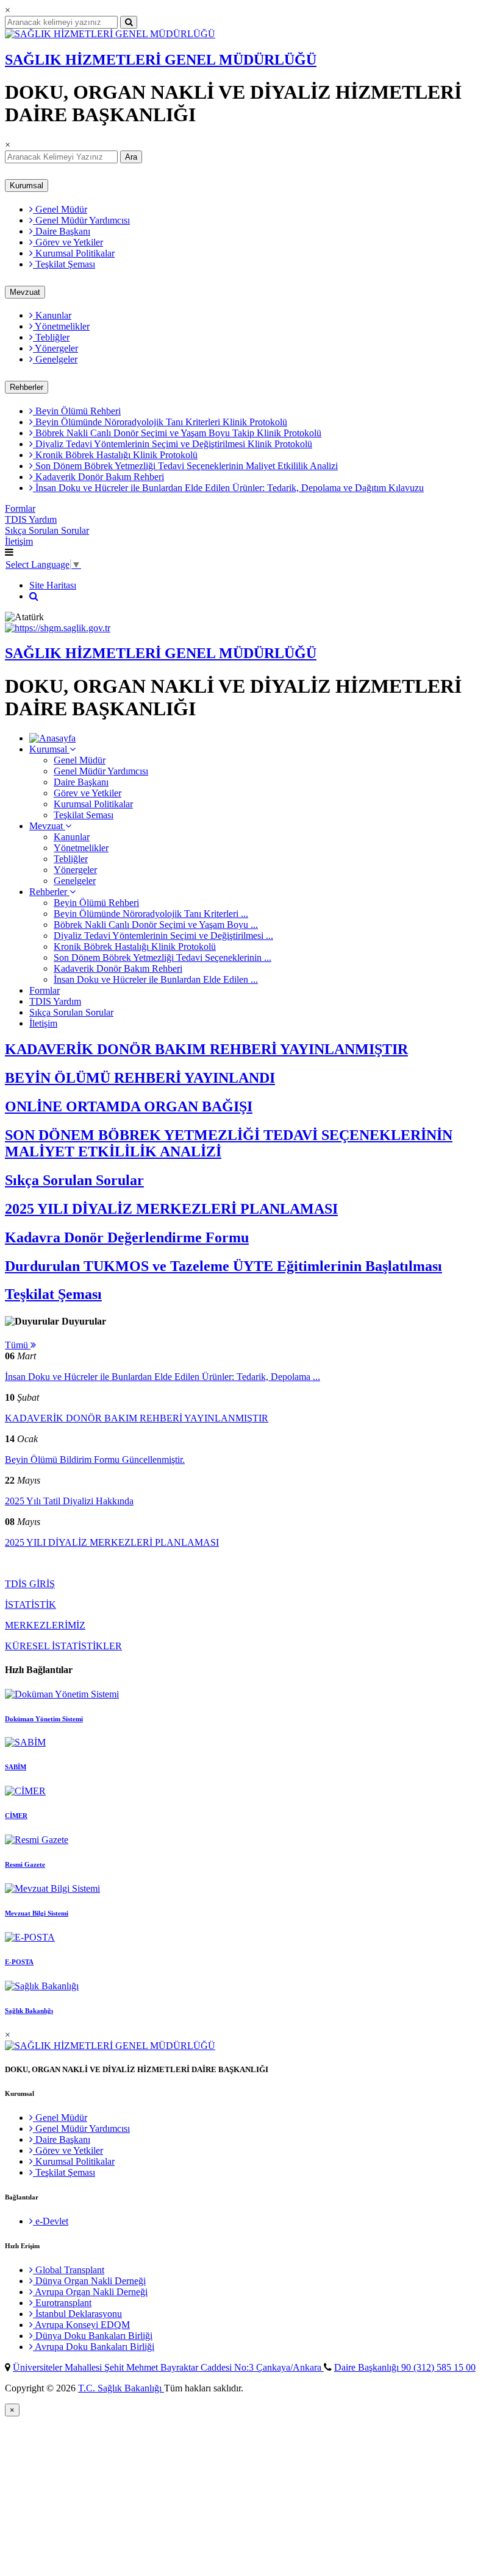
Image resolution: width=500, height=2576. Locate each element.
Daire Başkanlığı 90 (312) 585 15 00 (405, 2367)
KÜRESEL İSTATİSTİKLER (63, 1646)
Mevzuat (25, 292)
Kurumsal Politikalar (74, 253)
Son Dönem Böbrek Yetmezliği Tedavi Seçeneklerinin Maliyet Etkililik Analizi (185, 466)
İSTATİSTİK (30, 1605)
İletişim (19, 541)
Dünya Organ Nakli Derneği (89, 2281)
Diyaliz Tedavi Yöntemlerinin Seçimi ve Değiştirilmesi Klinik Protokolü (173, 444)
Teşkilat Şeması (64, 264)
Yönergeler (55, 348)
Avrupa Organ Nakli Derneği (90, 2292)
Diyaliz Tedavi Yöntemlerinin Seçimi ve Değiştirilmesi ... (163, 936)
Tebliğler (51, 337)
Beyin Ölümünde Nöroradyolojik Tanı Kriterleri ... (151, 914)
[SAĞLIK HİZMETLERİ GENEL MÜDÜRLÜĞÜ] (110, 34)
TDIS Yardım (31, 519)
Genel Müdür (60, 209)
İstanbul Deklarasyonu (77, 2314)
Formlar (20, 508)
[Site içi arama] (34, 596)
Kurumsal (27, 186)
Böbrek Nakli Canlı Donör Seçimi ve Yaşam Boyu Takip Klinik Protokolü (177, 433)
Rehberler (27, 387)
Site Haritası (53, 585)
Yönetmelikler (61, 326)
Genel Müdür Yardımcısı (81, 220)
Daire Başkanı (62, 231)
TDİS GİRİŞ (30, 1584)
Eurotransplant (62, 2303)
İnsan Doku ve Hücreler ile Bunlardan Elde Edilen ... (156, 979)
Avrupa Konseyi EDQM (81, 2325)
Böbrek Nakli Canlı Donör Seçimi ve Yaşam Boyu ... (156, 925)
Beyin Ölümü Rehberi (77, 411)
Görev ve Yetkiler (68, 242)
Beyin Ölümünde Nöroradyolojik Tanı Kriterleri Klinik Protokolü (160, 422)
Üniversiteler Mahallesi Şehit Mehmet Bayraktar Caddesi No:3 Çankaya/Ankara (168, 2367)
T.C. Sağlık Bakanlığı (121, 2388)
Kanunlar (52, 315)
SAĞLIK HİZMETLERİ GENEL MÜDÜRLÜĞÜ (161, 60)
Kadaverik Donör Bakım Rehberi (98, 477)
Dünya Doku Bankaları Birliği (93, 2336)
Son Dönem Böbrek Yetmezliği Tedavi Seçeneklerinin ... (162, 957)
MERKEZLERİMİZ (45, 1625)
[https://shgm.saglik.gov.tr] (58, 628)
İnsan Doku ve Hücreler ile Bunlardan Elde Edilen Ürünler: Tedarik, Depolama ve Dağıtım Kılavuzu (228, 488)
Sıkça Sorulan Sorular (47, 530)
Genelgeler (55, 359)
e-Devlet (51, 2221)
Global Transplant (69, 2270)
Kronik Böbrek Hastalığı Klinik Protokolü (115, 455)
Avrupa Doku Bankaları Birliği (94, 2347)
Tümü (18, 1345)
